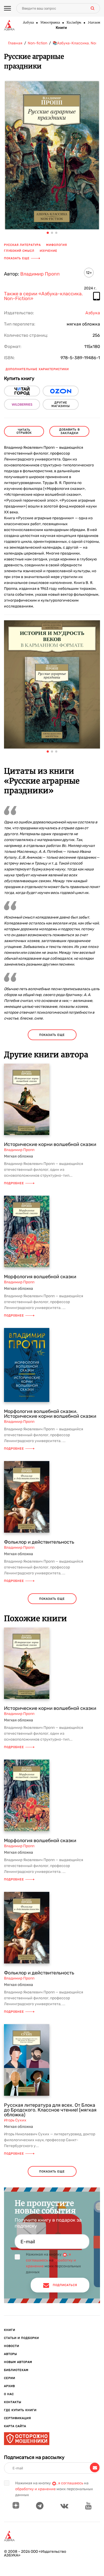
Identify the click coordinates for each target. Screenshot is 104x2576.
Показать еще (17, 258)
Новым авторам (18, 2362)
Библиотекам (16, 2370)
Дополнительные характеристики (37, 369)
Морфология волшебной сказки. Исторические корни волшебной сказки (50, 1414)
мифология (57, 245)
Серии (10, 2378)
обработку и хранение (35, 2489)
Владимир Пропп (40, 274)
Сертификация (17, 2418)
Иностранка (50, 23)
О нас (9, 2394)
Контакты (13, 2402)
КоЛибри (74, 23)
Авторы (11, 2354)
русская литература (22, 245)
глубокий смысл (19, 251)
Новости (12, 2346)
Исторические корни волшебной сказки (50, 1144)
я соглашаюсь (71, 2483)
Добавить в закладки (69, 431)
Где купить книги (20, 2410)
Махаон (94, 23)
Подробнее (14, 1183)
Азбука (28, 23)
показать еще (52, 1035)
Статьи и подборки (21, 2338)
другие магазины (61, 404)
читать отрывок (24, 431)
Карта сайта (15, 2426)
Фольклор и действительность (39, 1542)
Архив (9, 2386)
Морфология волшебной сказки (40, 1277)
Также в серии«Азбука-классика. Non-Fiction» (43, 296)
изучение (49, 251)
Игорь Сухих (15, 2120)
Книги (61, 28)
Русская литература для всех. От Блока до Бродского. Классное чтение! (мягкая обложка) (50, 2110)
